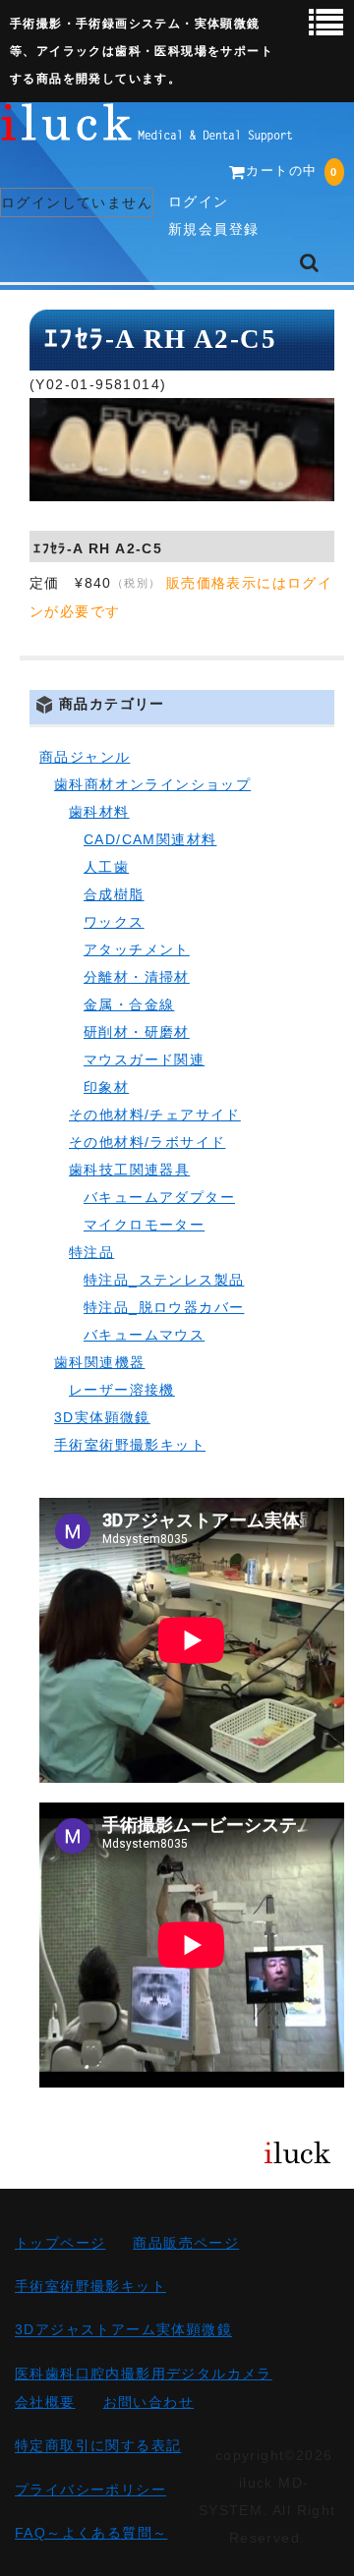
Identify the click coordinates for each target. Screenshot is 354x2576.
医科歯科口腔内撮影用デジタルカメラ (144, 2374)
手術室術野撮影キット (130, 1445)
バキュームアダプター (159, 1197)
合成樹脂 (114, 894)
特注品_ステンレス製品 (164, 1280)
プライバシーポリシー (90, 2490)
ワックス (114, 922)
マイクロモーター (144, 1225)
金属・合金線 (129, 1004)
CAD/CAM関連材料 (150, 839)
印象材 (106, 1087)
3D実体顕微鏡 (102, 1417)
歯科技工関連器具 (129, 1170)
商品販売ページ (186, 2243)
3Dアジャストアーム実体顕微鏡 (123, 2330)
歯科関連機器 (99, 1362)
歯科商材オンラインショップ (152, 784)
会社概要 (45, 2402)
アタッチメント (137, 949)
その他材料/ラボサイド (147, 1142)
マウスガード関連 (144, 1059)
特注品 (91, 1252)
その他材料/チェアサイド (155, 1115)
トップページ (60, 2243)
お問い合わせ (148, 2402)
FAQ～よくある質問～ (91, 2533)
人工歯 (106, 867)
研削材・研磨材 (137, 1032)
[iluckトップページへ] (147, 128)
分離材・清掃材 (137, 977)
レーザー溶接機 (122, 1390)
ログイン (199, 201)
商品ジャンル (85, 757)
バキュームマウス (144, 1335)
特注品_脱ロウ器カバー (164, 1307)
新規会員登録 (213, 229)
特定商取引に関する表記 (98, 2446)
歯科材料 (99, 812)
